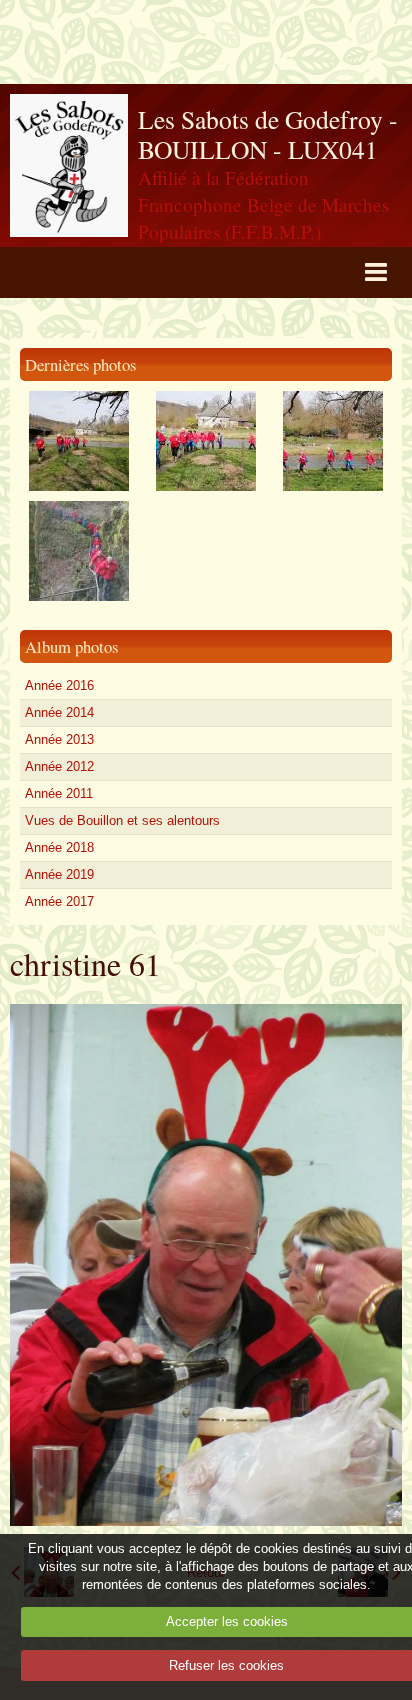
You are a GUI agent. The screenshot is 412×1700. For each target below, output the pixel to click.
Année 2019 (59, 874)
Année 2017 (59, 901)
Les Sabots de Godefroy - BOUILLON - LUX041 (268, 134)
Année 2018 (59, 847)
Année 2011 (59, 793)
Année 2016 (59, 685)
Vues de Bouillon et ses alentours (122, 820)
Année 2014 (59, 712)
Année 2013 (59, 739)
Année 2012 (59, 766)
